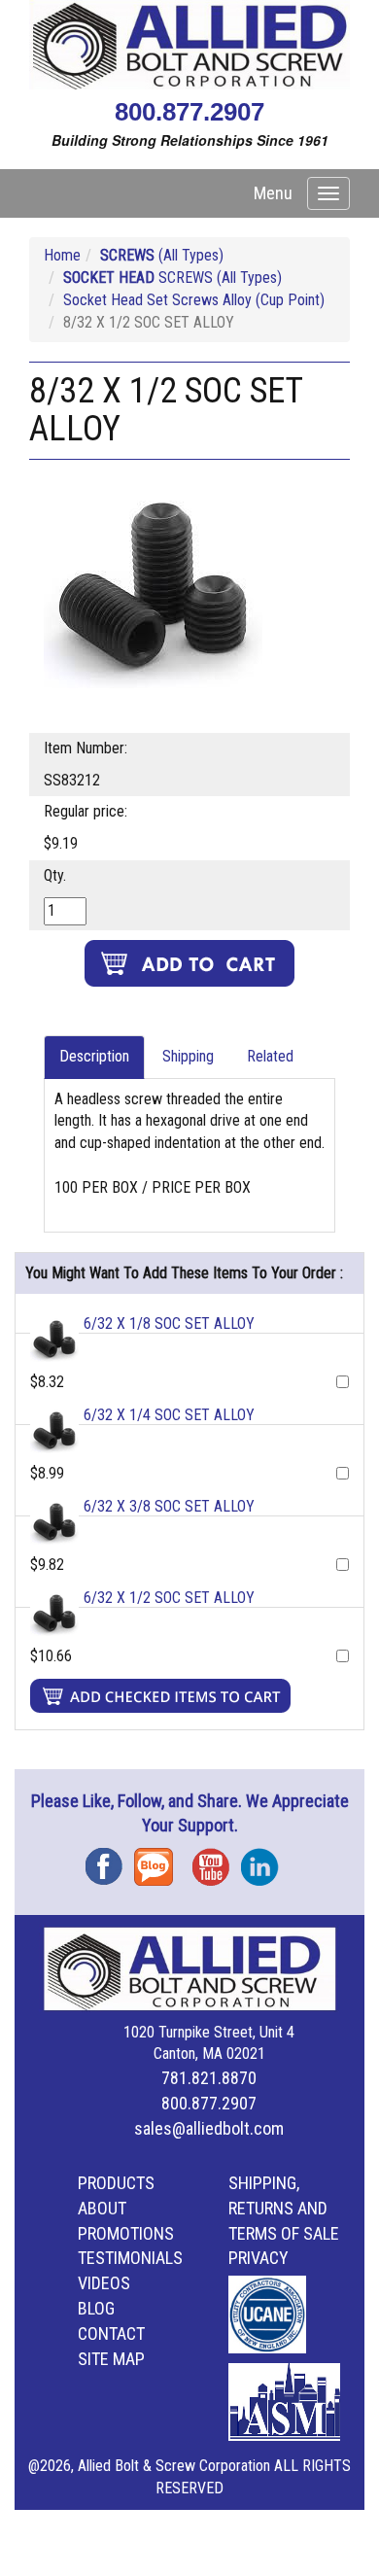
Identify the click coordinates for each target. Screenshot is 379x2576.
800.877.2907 (189, 112)
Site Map (111, 2359)
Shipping (188, 1056)
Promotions (126, 2233)
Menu (273, 193)
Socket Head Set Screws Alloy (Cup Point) (194, 300)
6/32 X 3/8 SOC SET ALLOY (169, 1506)
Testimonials (130, 2258)
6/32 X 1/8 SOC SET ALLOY (169, 1323)
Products (116, 2183)
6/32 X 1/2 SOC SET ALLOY (169, 1598)
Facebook (110, 1860)
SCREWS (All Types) (172, 278)
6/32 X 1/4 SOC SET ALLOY (169, 1415)
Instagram (265, 1860)
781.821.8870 (209, 2078)
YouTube (217, 1860)
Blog (158, 1860)
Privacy (258, 2258)
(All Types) (162, 255)
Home (62, 255)
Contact (111, 2333)
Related (270, 1056)
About (102, 2208)
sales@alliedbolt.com (209, 2128)
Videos (104, 2283)
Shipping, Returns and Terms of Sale (284, 2208)
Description (94, 1056)
